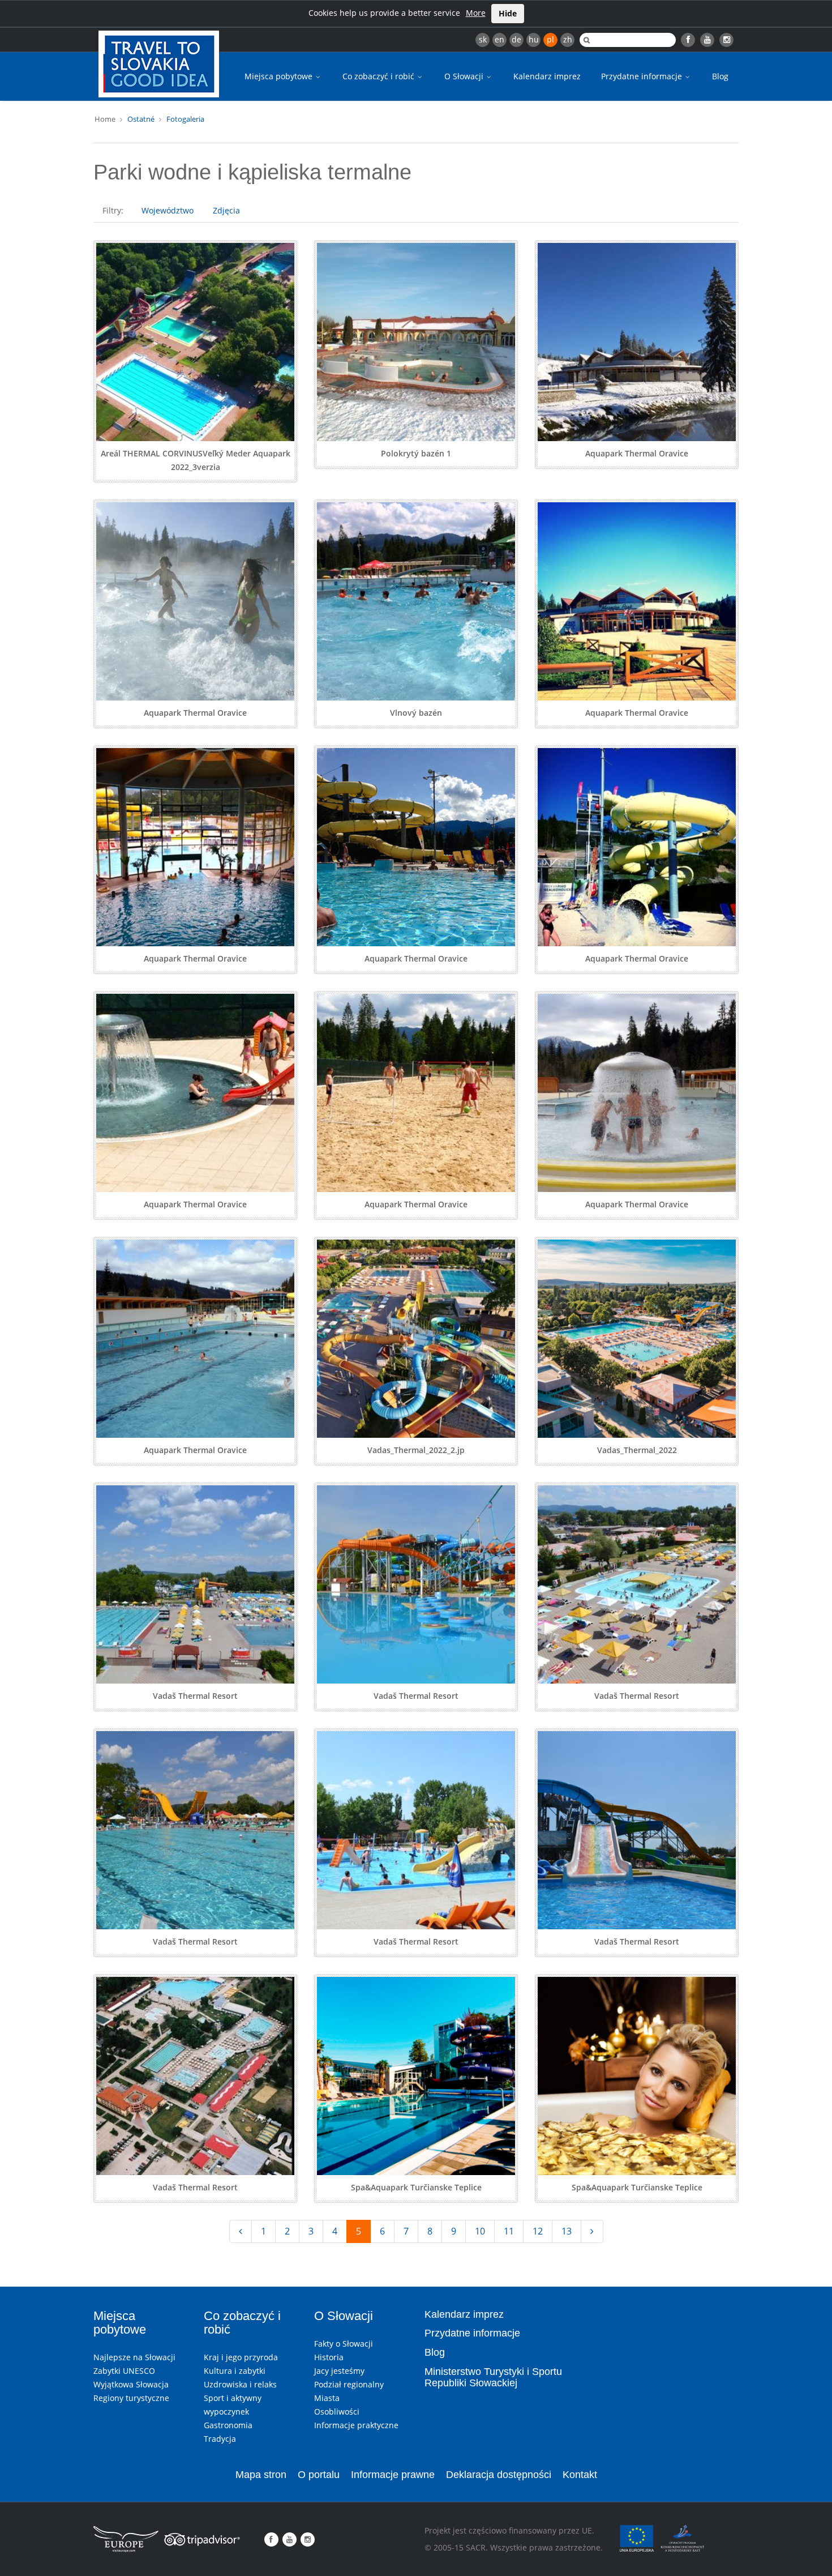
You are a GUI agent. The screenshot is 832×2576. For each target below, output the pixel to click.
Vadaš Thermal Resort (195, 1696)
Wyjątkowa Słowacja (131, 2384)
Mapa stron (261, 2475)
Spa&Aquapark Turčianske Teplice (416, 2187)
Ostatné (141, 119)
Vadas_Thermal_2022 (637, 1450)
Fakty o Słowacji (344, 2344)
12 (538, 2231)
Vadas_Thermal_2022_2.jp (416, 1450)
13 (567, 2231)
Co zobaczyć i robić (379, 76)
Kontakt (580, 2475)
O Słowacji (465, 76)
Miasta (327, 2398)
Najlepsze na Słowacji (134, 2357)
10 (480, 2231)
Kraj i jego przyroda (241, 2357)
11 (509, 2231)
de (516, 39)
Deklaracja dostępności (499, 2475)
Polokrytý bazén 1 (416, 453)
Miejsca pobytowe (280, 76)
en (499, 39)
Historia (329, 2357)
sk (483, 39)
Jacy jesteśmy (339, 2371)
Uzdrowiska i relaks (240, 2384)
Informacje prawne (393, 2475)
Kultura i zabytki (235, 2371)
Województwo (168, 210)
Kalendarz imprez (547, 76)
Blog (720, 76)
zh (568, 39)
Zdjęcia (226, 210)
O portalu (319, 2475)
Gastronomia (228, 2425)
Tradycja (220, 2439)
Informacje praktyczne (356, 2425)
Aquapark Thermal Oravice (637, 453)
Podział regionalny (349, 2384)
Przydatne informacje (643, 76)
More (476, 13)
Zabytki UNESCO (124, 2371)
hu (534, 39)
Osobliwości (337, 2411)
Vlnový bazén (416, 713)
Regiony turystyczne (131, 2398)
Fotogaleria (185, 119)
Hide (508, 13)
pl (550, 39)
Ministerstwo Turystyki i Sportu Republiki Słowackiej (493, 2377)
